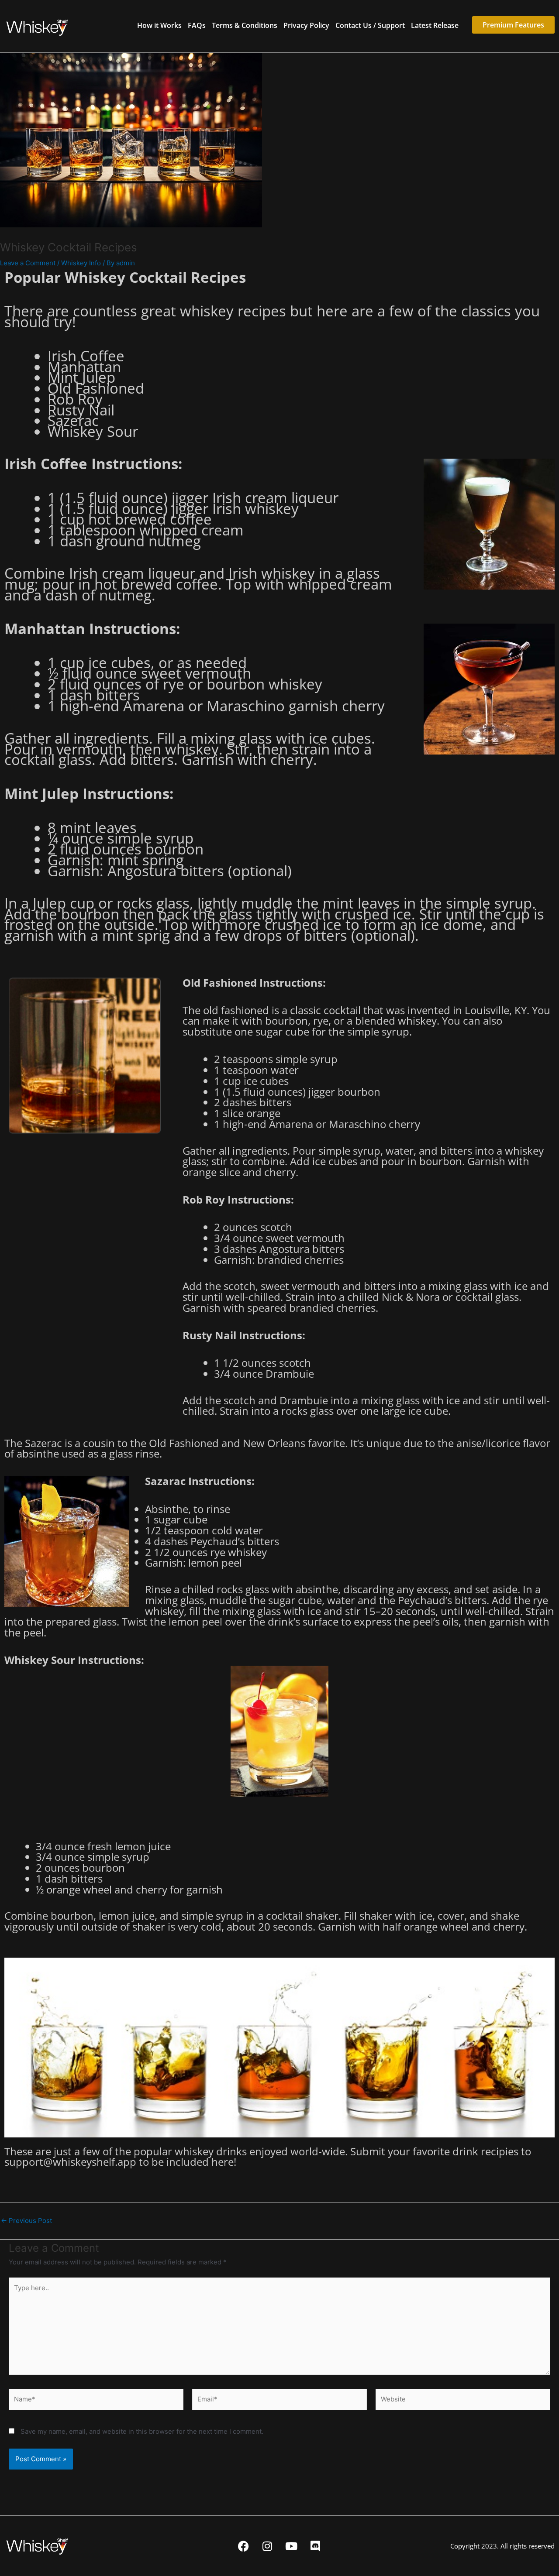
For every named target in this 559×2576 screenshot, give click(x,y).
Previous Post (26, 2221)
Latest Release (435, 25)
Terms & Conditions (245, 25)
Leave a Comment (28, 263)
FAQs (197, 25)
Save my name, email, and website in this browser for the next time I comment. (142, 2431)
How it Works (159, 25)
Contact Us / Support (370, 25)
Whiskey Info (81, 263)
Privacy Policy (306, 25)
